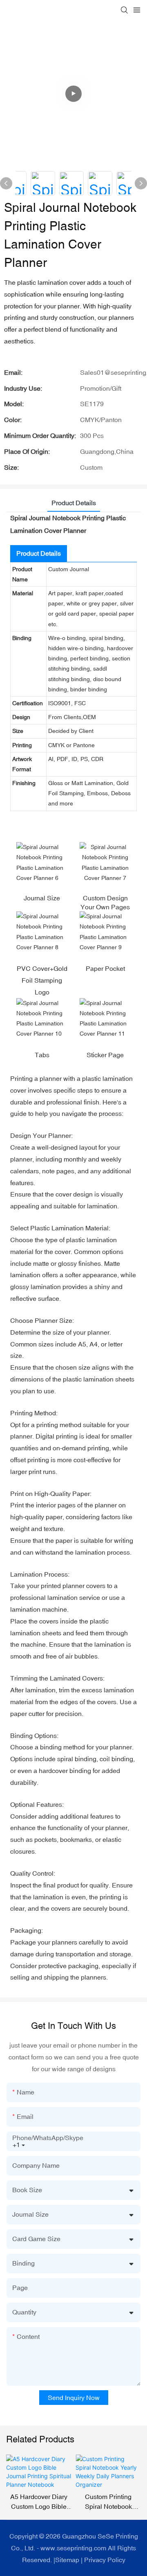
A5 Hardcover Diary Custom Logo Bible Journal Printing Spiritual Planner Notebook (39, 2502)
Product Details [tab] (74, 503)
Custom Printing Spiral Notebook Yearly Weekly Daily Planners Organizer (108, 2502)
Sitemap (67, 2560)
